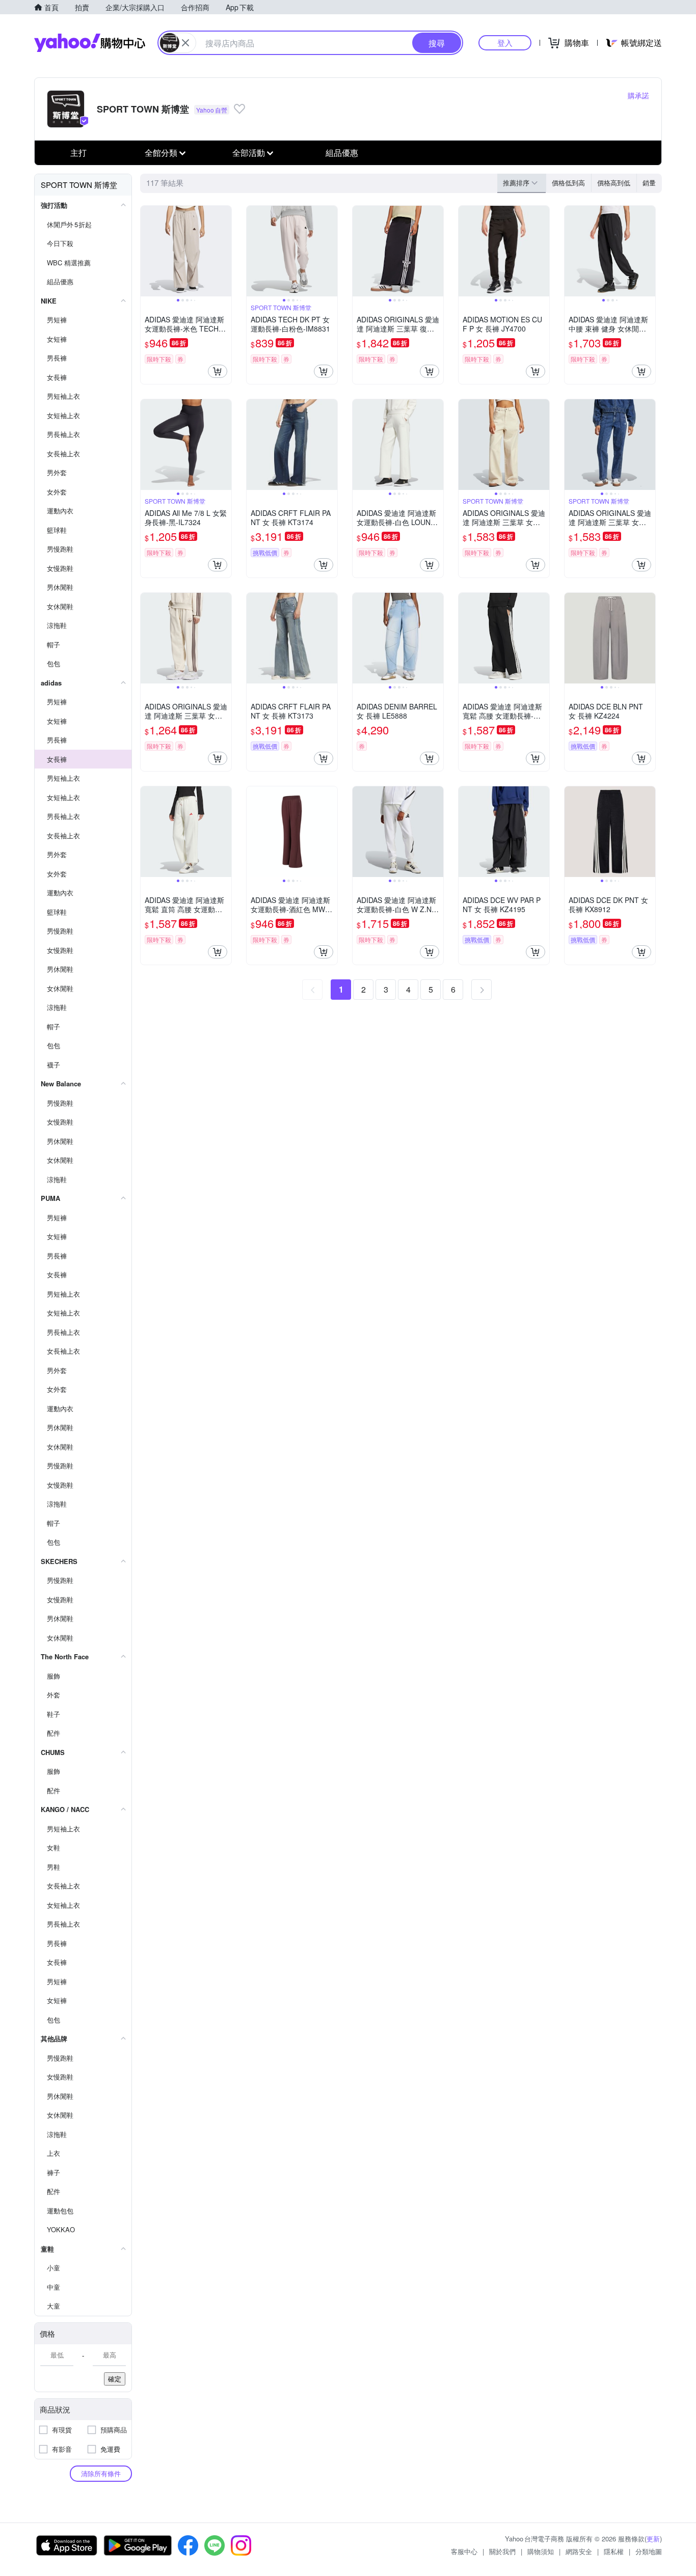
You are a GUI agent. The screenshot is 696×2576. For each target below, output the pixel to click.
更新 (653, 2539)
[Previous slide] (147, 251)
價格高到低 (614, 183)
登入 (505, 43)
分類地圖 (649, 2551)
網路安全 (579, 2551)
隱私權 (614, 2551)
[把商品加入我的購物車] (218, 371)
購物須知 (541, 2551)
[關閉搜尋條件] (185, 43)
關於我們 (502, 2551)
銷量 (649, 183)
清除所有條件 (101, 2473)
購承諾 (638, 95)
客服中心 (464, 2551)
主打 (78, 153)
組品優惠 (342, 153)
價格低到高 (568, 183)
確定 (115, 2379)
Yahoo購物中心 (90, 43)
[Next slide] (225, 251)
